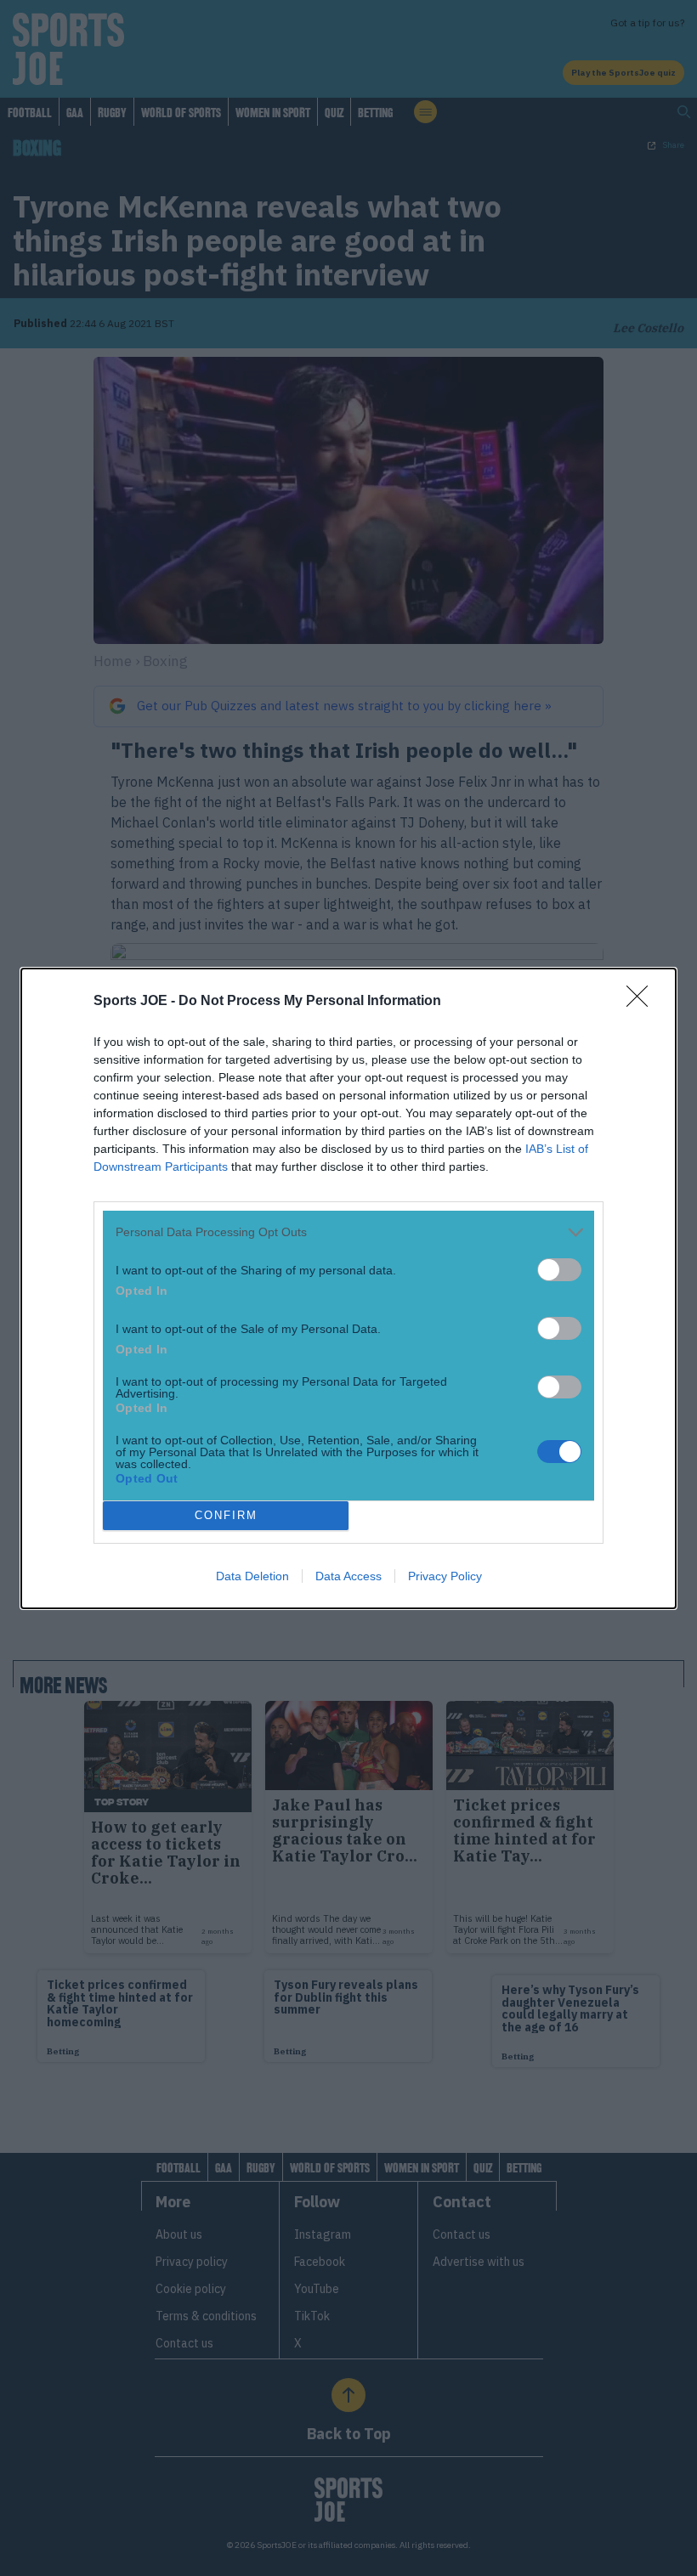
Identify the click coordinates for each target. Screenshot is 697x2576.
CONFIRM (226, 1515)
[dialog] (348, 1288)
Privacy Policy (445, 1576)
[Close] (643, 1002)
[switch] (559, 1270)
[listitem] (348, 1232)
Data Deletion (252, 1576)
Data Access (348, 1576)
